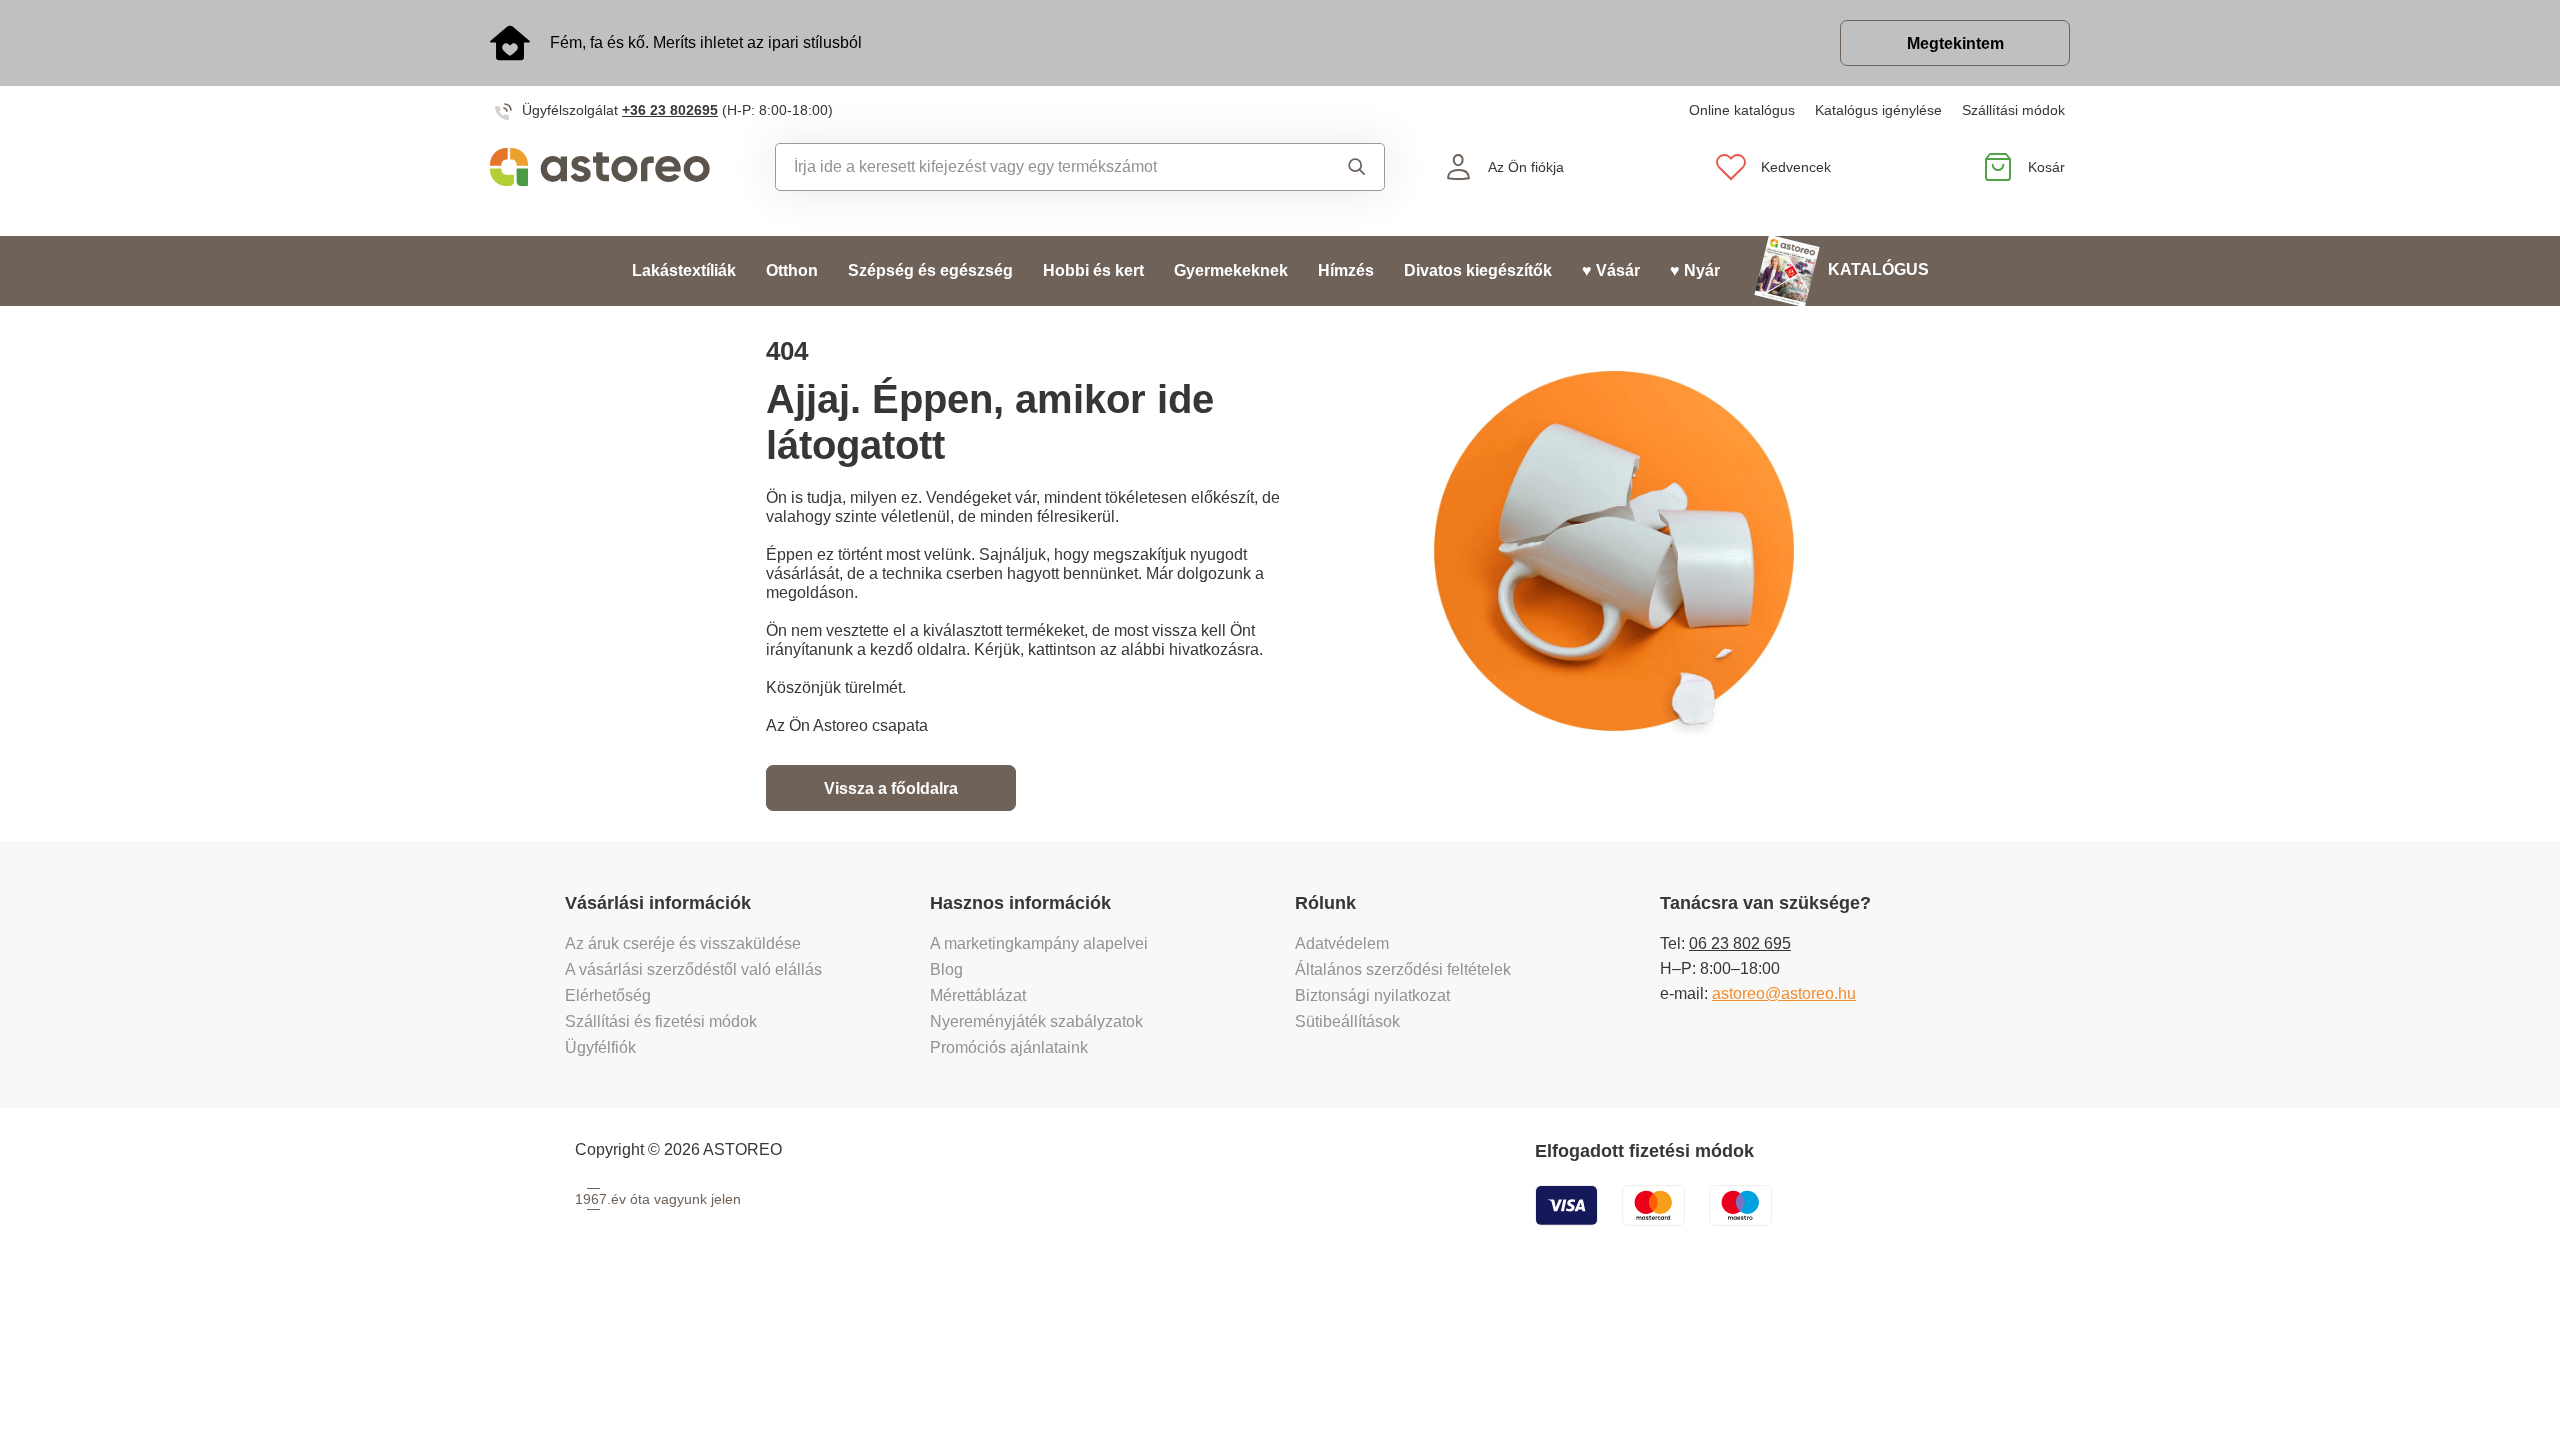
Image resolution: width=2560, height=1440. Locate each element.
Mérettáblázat (978, 995)
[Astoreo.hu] (613, 167)
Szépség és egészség (930, 270)
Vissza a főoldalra (891, 788)
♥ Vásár (1611, 270)
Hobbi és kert (1093, 270)
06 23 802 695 (1740, 943)
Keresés (1338, 167)
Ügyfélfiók (600, 1047)
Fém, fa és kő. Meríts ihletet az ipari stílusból (706, 42)
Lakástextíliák (684, 270)
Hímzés (1346, 270)
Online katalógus (1742, 110)
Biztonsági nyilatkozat (1372, 995)
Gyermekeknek (1231, 270)
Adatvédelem (1342, 943)
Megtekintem (1955, 43)
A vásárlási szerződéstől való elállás (693, 969)
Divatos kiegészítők (1478, 270)
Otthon (792, 270)
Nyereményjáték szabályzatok (1036, 1021)
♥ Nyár (1695, 270)
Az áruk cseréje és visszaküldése (683, 943)
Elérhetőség (608, 995)
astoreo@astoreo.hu (1784, 993)
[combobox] (1034, 167)
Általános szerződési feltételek (1403, 969)
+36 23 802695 (670, 110)
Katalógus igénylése (1878, 110)
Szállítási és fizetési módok (663, 1021)
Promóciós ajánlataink (1009, 1047)
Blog (946, 969)
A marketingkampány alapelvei (1039, 943)
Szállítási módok (2013, 110)
